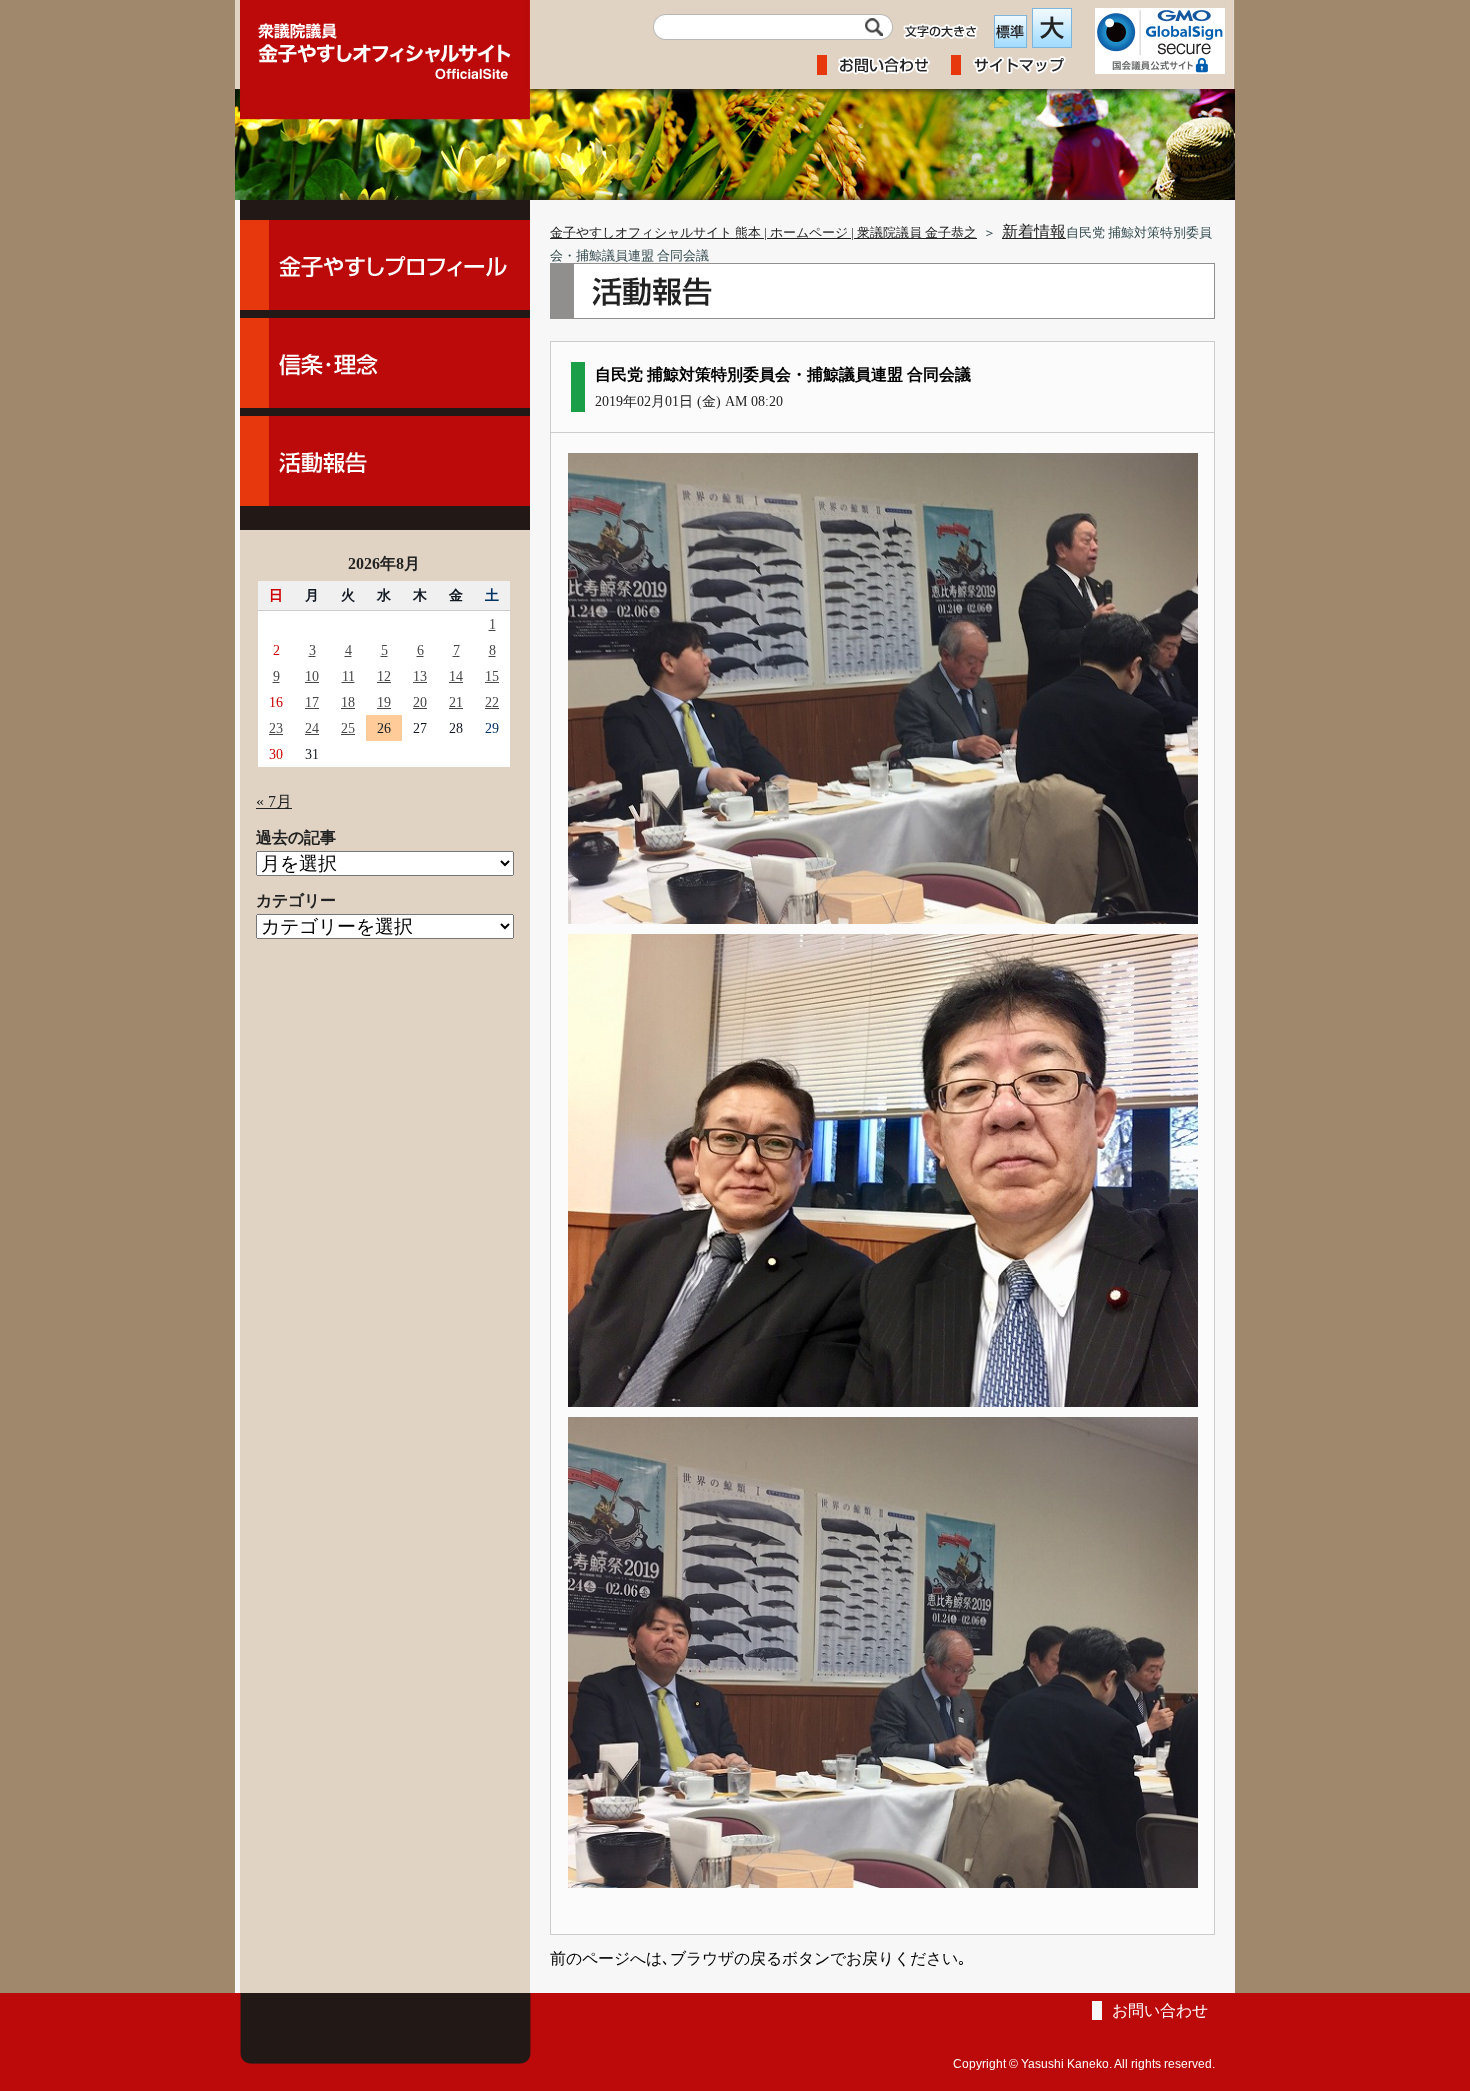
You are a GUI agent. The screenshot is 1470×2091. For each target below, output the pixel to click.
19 (384, 702)
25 (348, 728)
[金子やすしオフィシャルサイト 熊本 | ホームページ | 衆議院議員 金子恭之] (385, 45)
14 (456, 676)
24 (312, 728)
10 (312, 676)
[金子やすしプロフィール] (385, 265)
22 (492, 702)
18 (348, 702)
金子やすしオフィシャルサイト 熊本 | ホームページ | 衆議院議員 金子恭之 (763, 233)
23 (276, 728)
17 (312, 702)
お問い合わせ (1160, 2010)
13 (420, 676)
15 (492, 676)
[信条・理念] (385, 363)
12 (384, 676)
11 (348, 676)
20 (420, 702)
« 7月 (274, 801)
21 (456, 702)
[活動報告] (385, 461)
